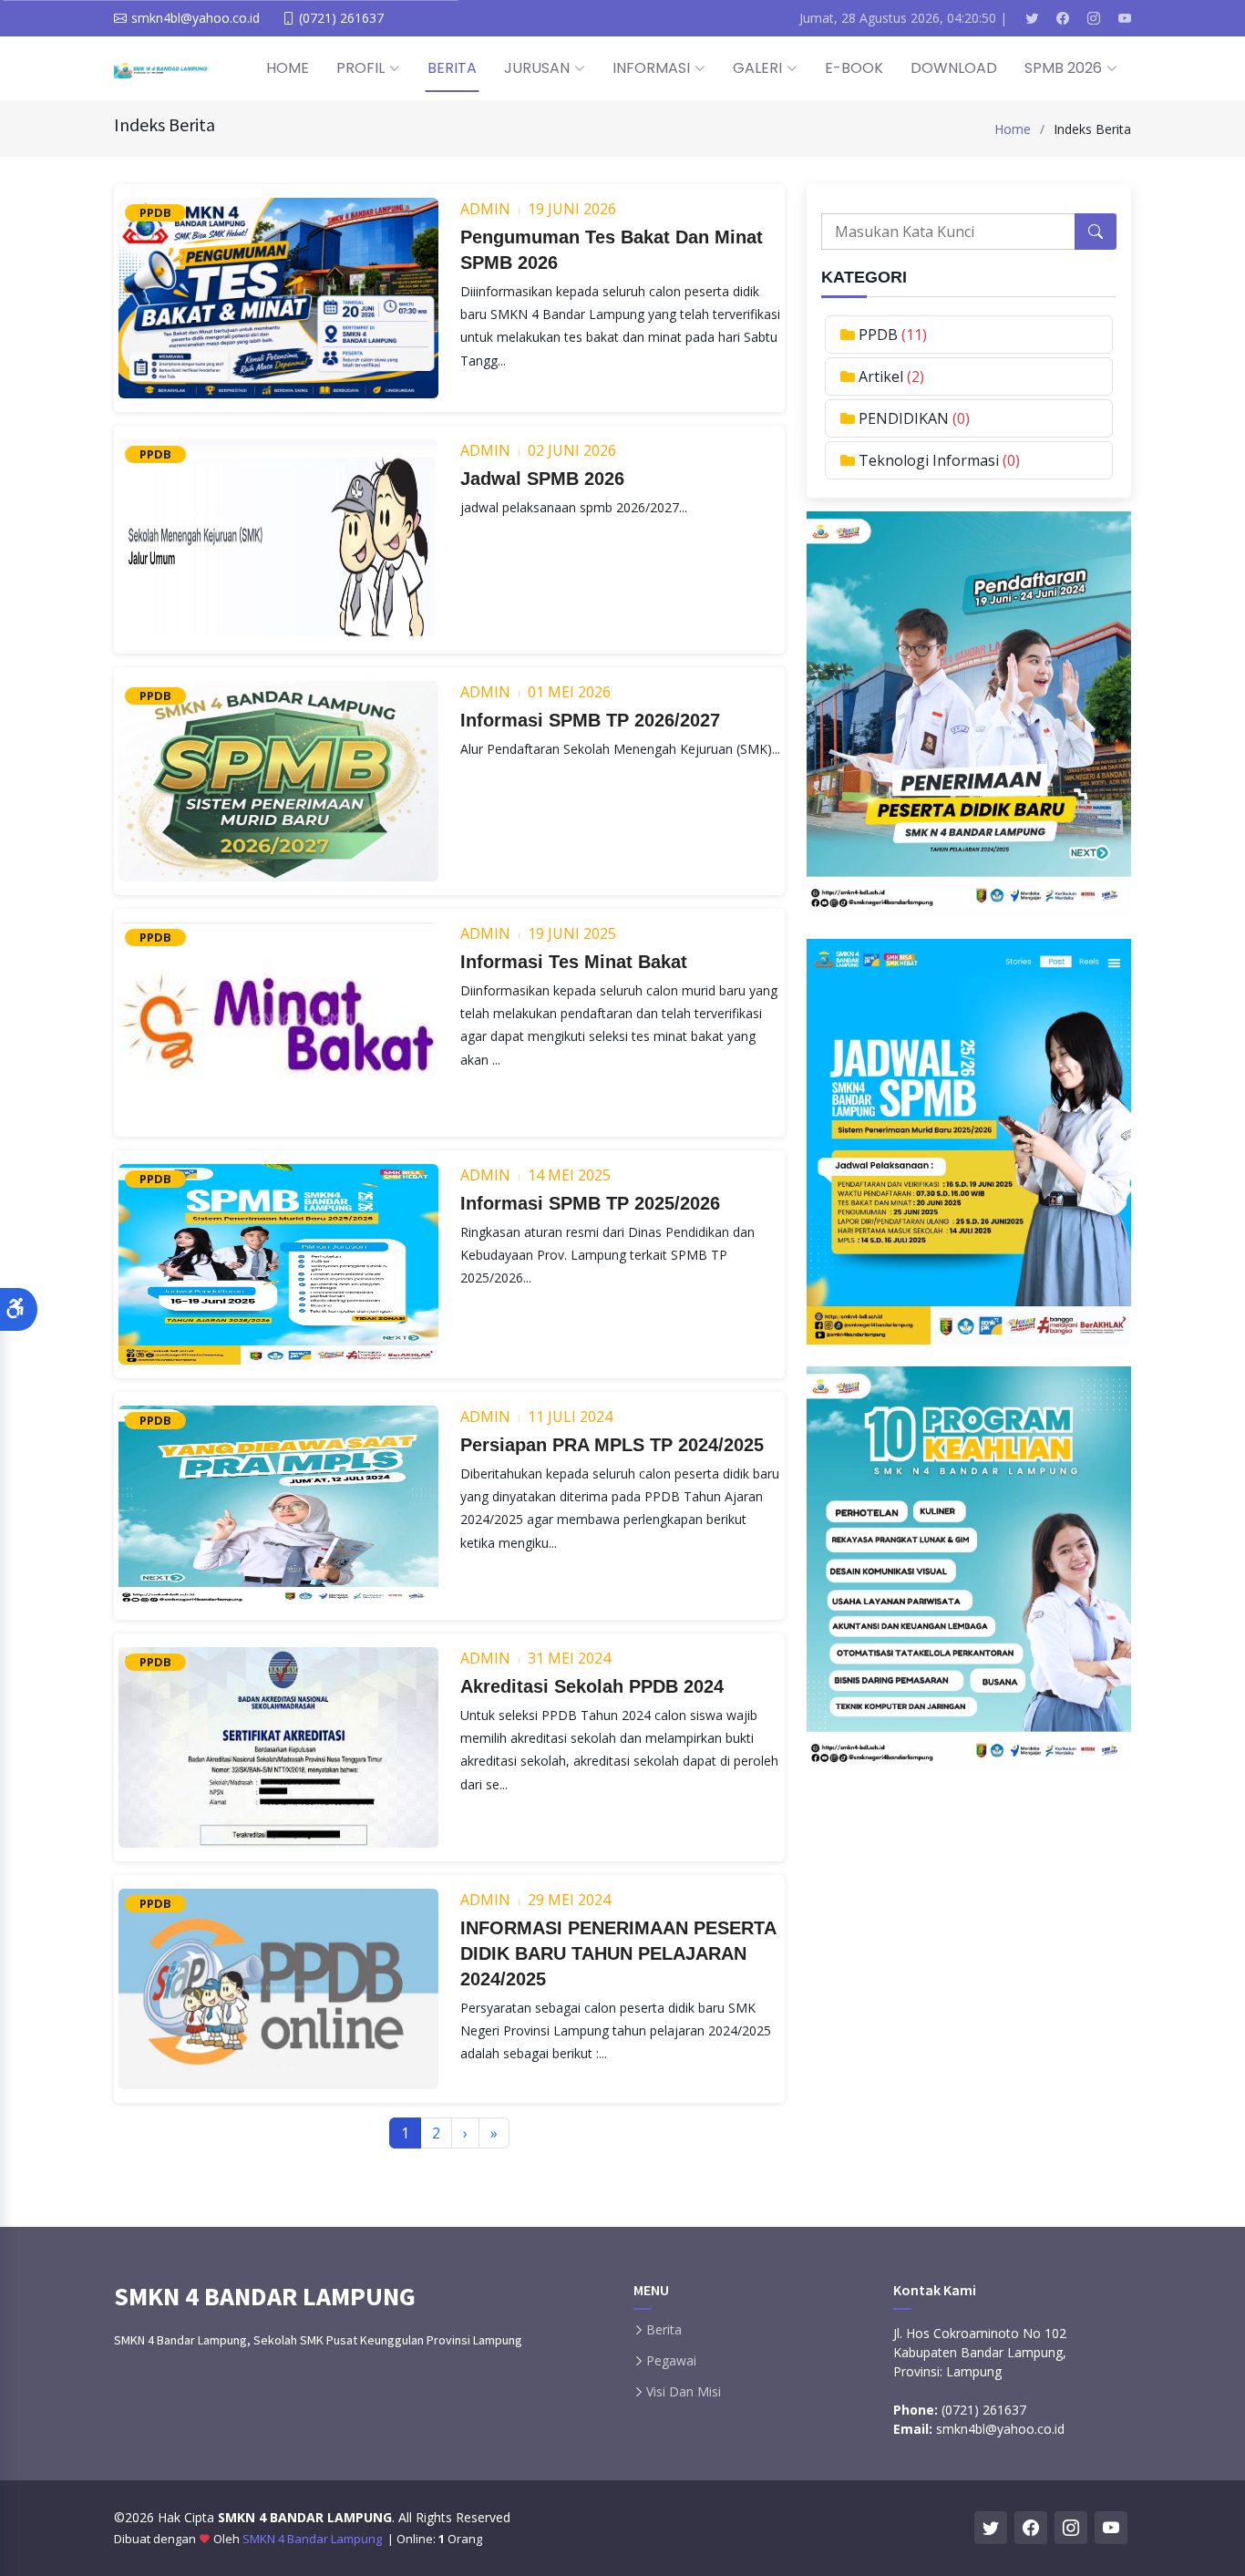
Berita (664, 2330)
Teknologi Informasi (931, 460)
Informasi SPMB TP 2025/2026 (590, 1203)
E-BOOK (854, 68)
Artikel (883, 376)
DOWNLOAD (954, 68)
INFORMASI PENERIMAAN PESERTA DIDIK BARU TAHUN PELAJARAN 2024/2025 (618, 1953)
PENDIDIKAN (905, 418)
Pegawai (671, 2361)
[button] (19, 1309)
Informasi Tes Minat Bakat (574, 962)
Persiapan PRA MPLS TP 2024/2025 (612, 1445)
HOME (288, 68)
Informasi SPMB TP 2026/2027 (590, 720)
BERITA (452, 68)
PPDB (880, 335)
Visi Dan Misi (684, 2392)
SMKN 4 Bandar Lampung (314, 2539)
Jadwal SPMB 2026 (542, 479)
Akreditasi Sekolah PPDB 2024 (592, 1686)
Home (1013, 129)
